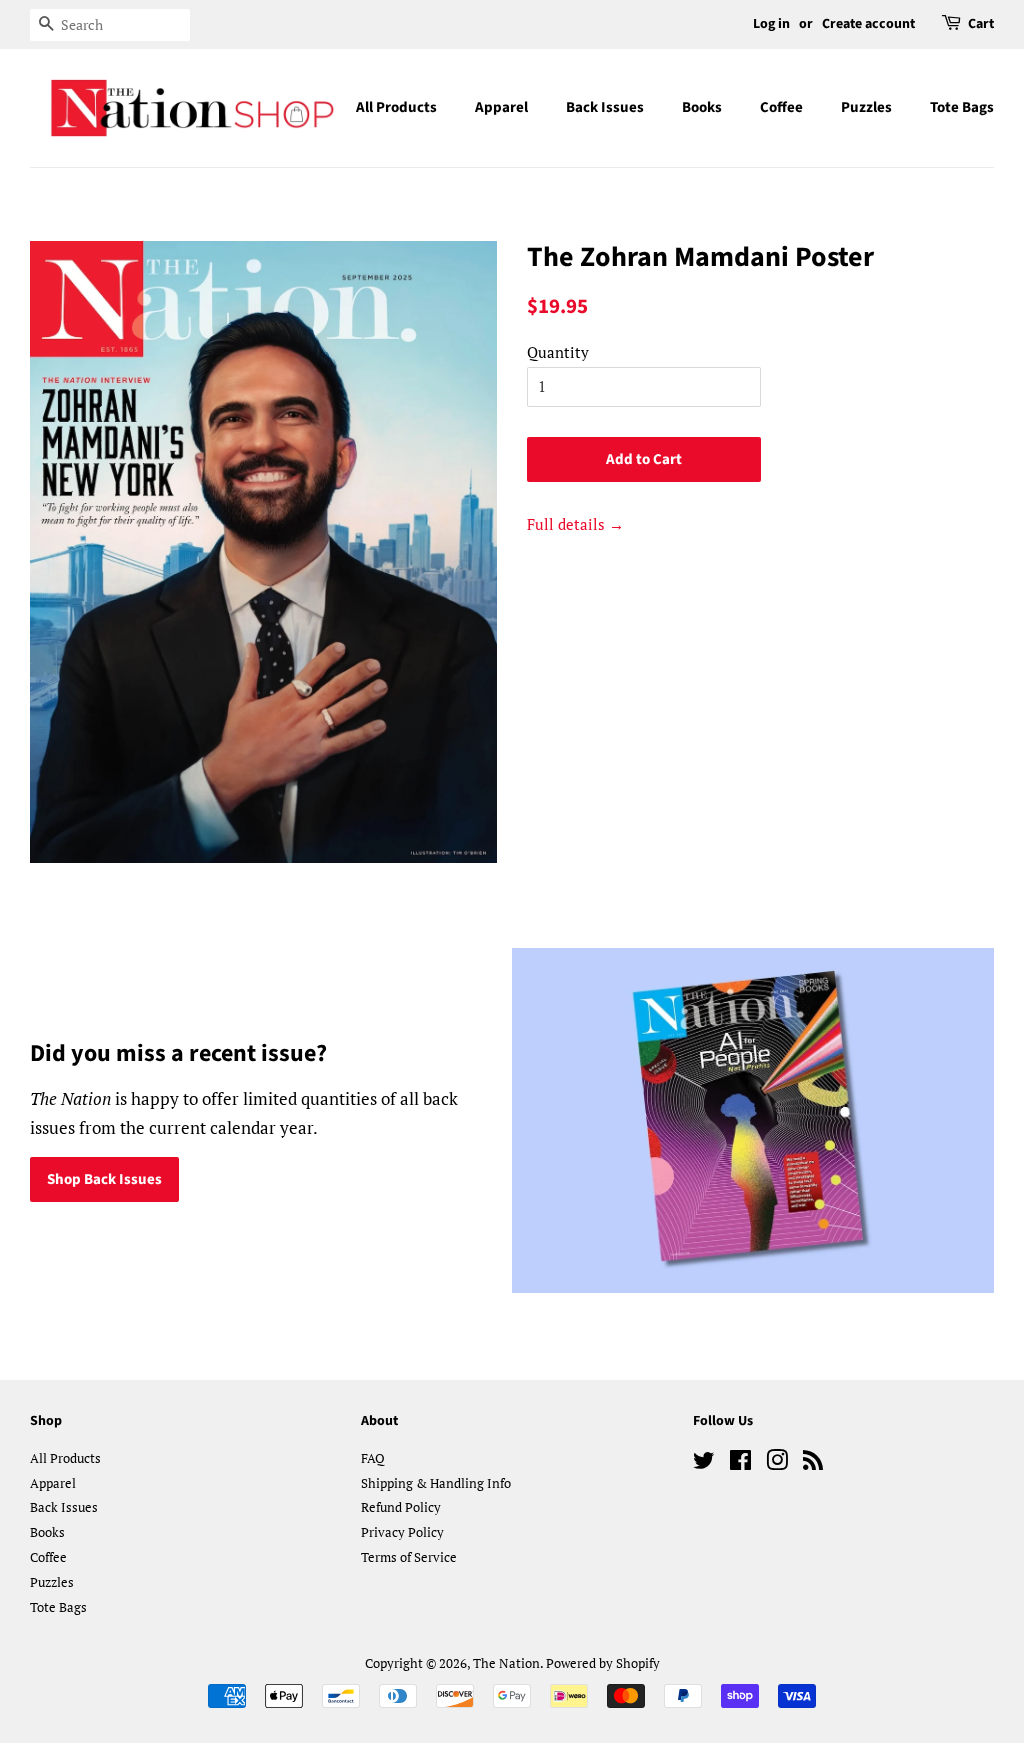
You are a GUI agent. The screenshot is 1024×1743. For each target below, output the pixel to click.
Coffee (781, 107)
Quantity (558, 352)
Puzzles (866, 107)
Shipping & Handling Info (436, 1483)
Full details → (575, 524)
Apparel (501, 107)
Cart (981, 24)
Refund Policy (401, 1507)
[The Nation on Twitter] (704, 1464)
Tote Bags (962, 107)
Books (702, 107)
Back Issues (605, 107)
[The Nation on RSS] (813, 1464)
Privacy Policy (402, 1532)
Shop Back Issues (104, 1179)
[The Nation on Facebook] (740, 1464)
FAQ (373, 1458)
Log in (771, 24)
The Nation (506, 1663)
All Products (396, 107)
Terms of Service (409, 1557)
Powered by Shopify (603, 1663)
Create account (868, 24)
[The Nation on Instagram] (777, 1464)
